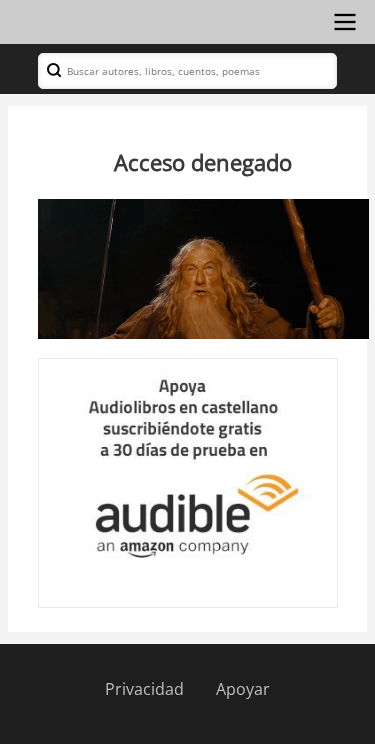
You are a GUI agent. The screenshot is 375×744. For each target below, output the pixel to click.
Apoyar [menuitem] (243, 689)
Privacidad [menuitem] (144, 689)
